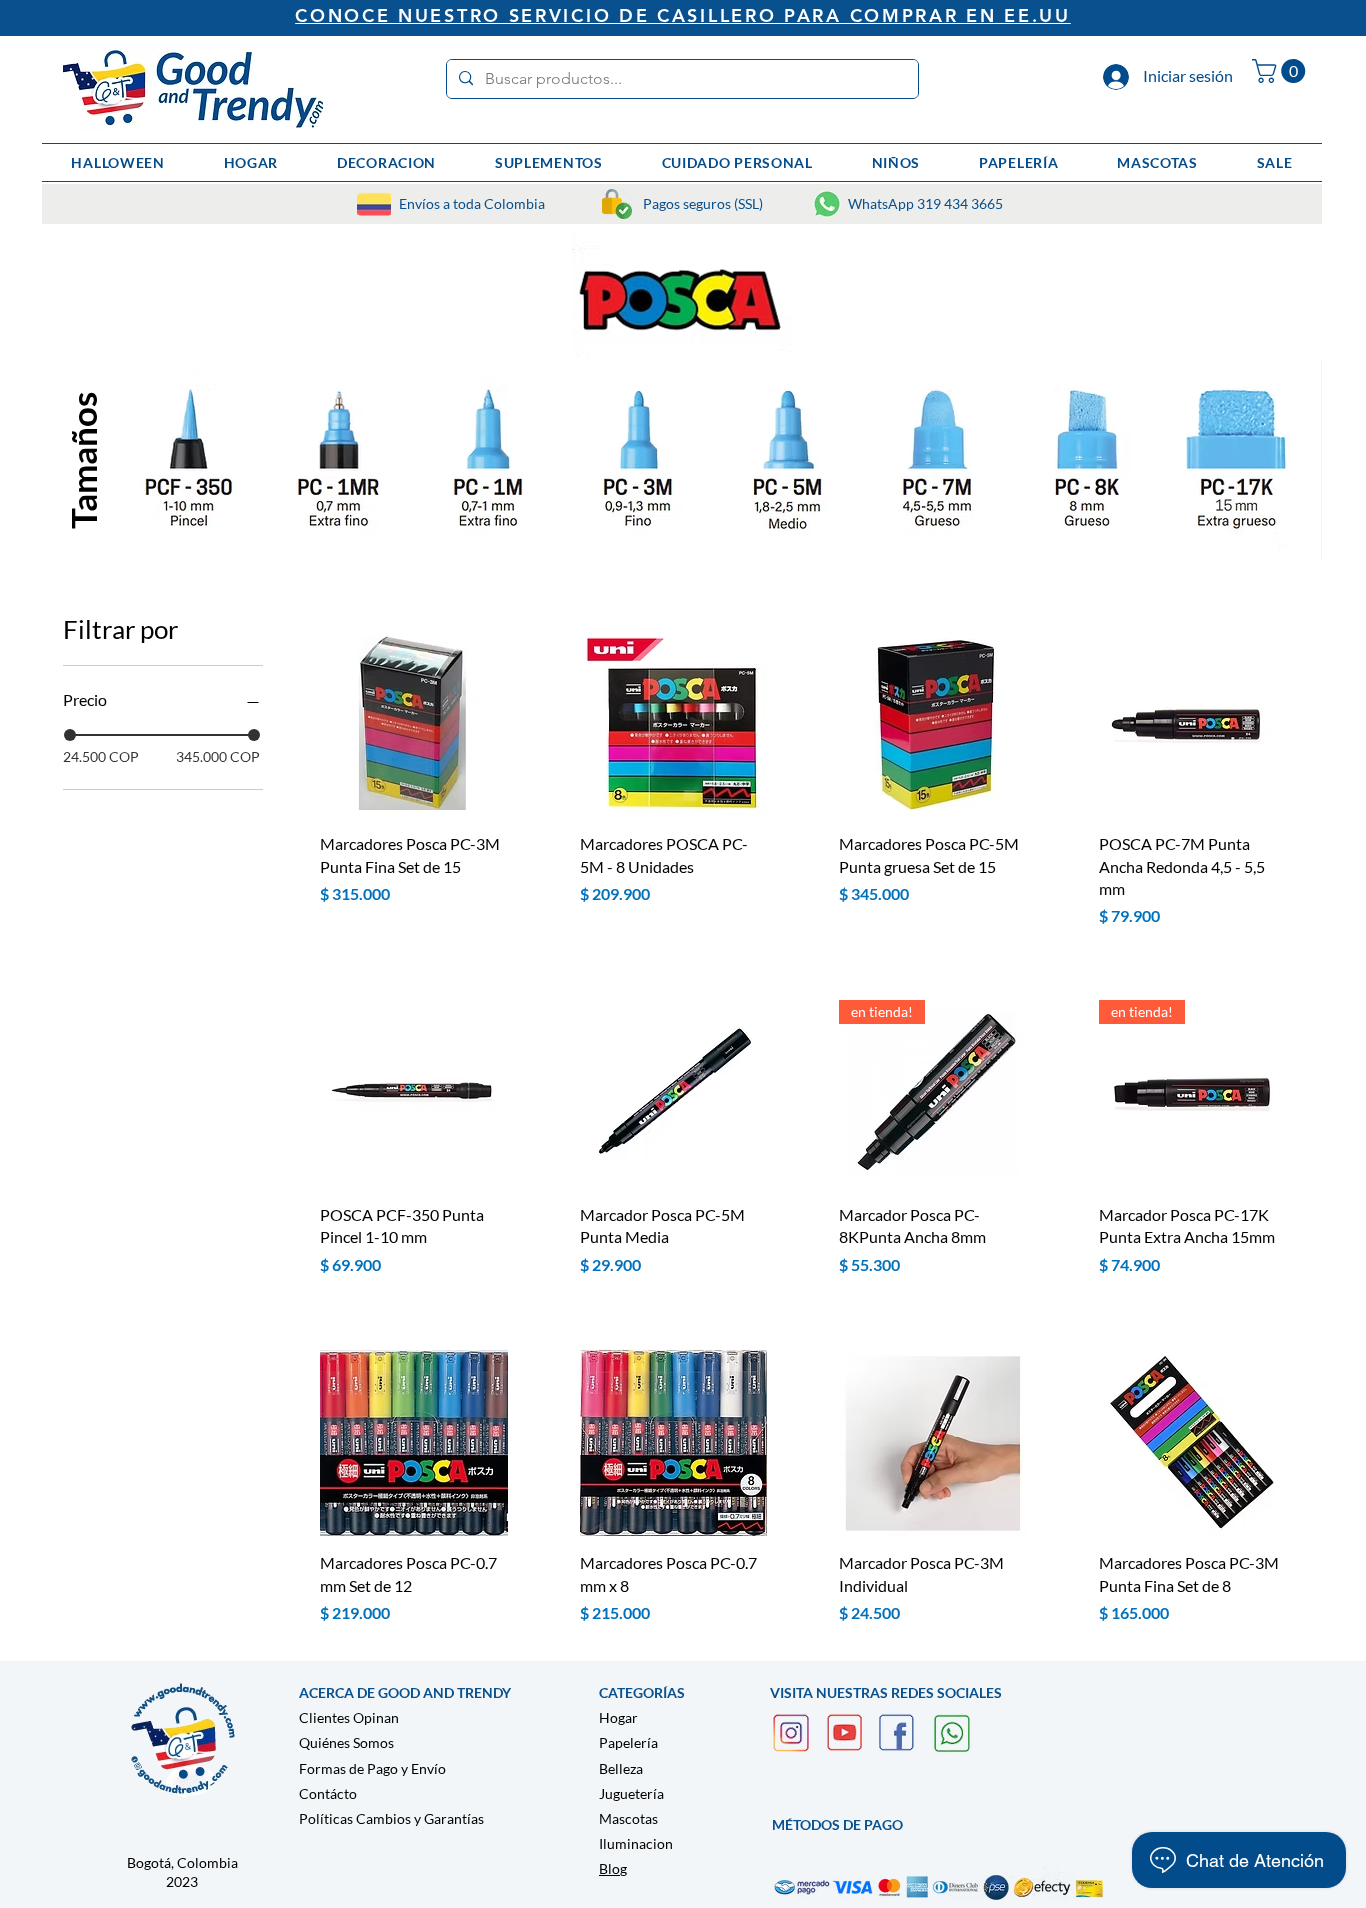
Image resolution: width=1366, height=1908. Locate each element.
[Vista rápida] (414, 724)
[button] (1281, 71)
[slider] (70, 735)
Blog (613, 1868)
